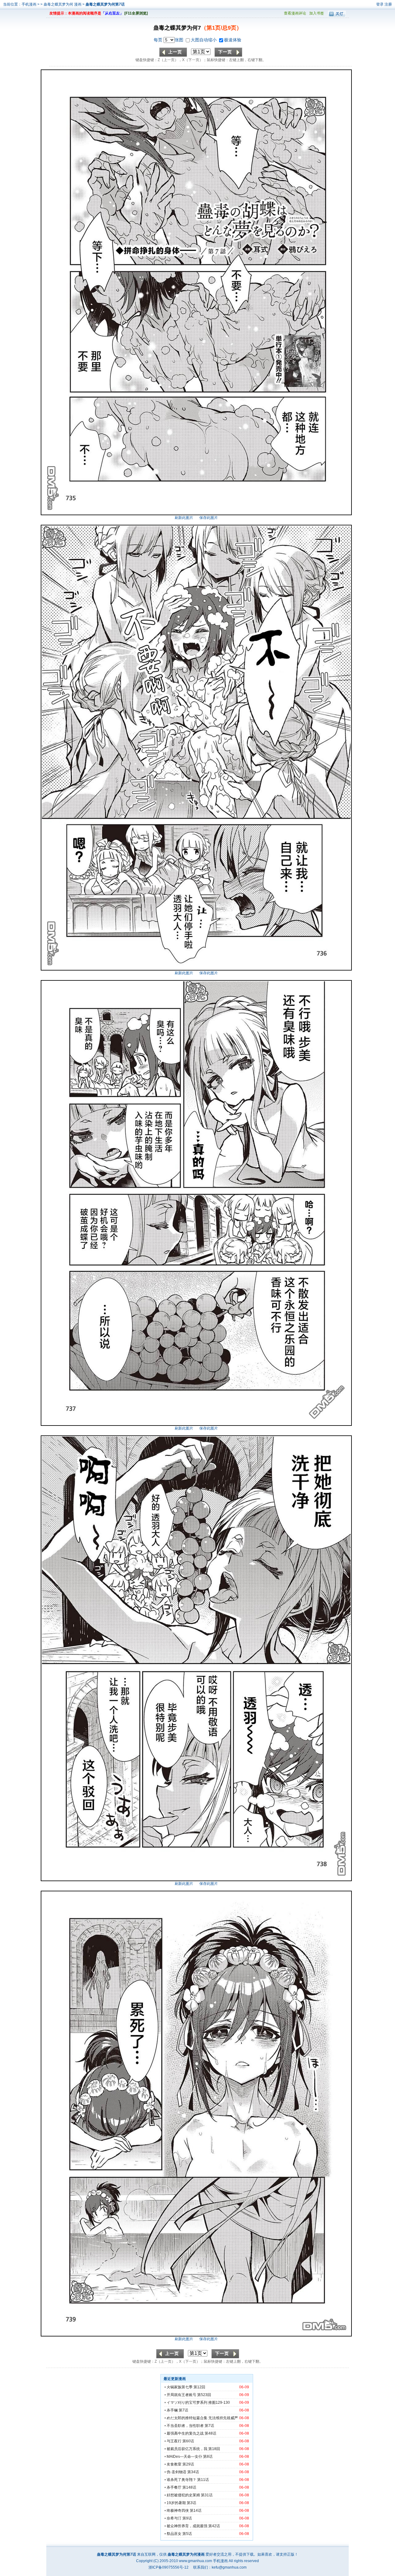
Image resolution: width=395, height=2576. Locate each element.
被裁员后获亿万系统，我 (187, 2449)
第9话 (187, 2518)
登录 (380, 4)
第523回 (204, 2395)
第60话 (188, 2441)
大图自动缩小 (204, 40)
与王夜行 (174, 2441)
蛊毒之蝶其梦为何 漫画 (63, 4)
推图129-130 (219, 2403)
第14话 (196, 2511)
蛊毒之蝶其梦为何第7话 (105, 4)
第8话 (208, 2457)
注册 (388, 4)
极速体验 (233, 40)
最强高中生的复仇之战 (185, 2433)
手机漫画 (29, 4)
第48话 (210, 2433)
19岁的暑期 (176, 2503)
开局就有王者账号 (181, 2395)
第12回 (199, 2387)
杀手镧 (172, 2410)
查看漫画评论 (295, 13)
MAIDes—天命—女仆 (184, 2457)
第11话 (203, 2480)
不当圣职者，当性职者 (185, 2426)
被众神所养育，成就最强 (187, 2526)
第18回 (214, 2449)
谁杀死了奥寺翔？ (181, 2480)
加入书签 (317, 13)
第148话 (189, 2487)
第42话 (214, 2526)
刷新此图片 (184, 518)
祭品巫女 (174, 2534)
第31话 (207, 2495)
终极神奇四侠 (178, 2511)
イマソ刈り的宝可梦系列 (187, 2403)
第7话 (183, 2410)
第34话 (193, 2472)
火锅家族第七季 (180, 2387)
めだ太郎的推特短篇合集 (187, 2418)
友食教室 (174, 2464)
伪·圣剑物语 (177, 2472)
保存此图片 (209, 518)
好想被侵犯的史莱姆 (183, 2495)
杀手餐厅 (174, 2487)
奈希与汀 (174, 2518)
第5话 (187, 2534)
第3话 (191, 2503)
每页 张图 (169, 40)
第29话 (188, 2464)
